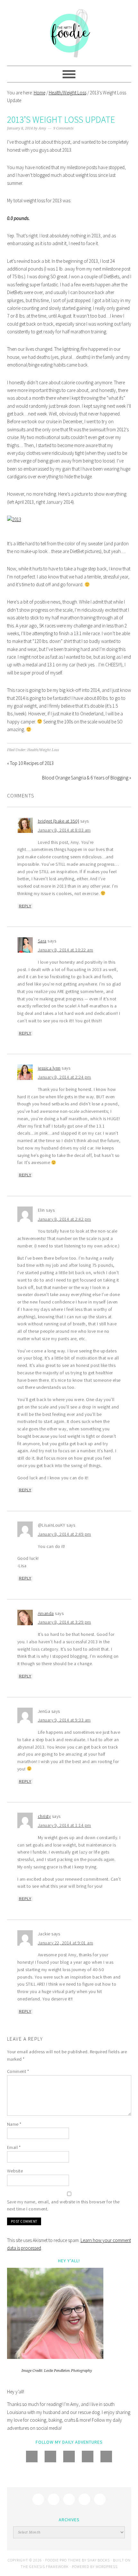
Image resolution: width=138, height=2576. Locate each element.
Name (14, 2124)
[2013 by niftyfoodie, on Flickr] (14, 519)
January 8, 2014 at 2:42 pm (65, 1219)
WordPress (107, 2566)
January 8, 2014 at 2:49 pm (65, 1534)
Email (14, 2147)
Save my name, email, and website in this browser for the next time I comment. (63, 2205)
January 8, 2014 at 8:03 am (64, 830)
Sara (42, 941)
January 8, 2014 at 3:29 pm (65, 1622)
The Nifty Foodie (69, 33)
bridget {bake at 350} (59, 821)
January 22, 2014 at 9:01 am (66, 1943)
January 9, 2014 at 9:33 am (64, 1720)
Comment (18, 2071)
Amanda (46, 1613)
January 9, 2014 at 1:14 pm (65, 1825)
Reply (25, 906)
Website (15, 2171)
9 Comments (63, 128)
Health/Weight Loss (43, 750)
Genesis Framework (49, 2566)
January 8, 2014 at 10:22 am (66, 950)
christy (44, 1816)
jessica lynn (49, 1068)
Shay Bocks (99, 2560)
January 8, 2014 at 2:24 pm (65, 1077)
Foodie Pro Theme (63, 2560)
